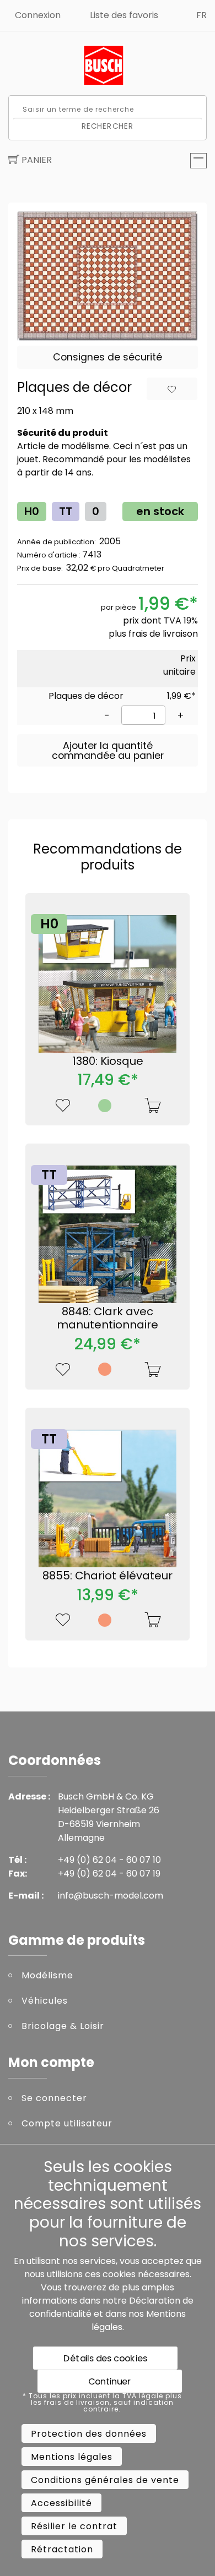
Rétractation (62, 2549)
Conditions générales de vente (105, 2480)
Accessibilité (61, 2503)
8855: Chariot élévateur (108, 1576)
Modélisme (47, 1975)
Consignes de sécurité (108, 357)
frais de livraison (163, 634)
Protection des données (89, 2434)
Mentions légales (72, 2457)
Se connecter (54, 2098)
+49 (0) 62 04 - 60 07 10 (109, 1860)
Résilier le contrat (74, 2526)
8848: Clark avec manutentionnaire (108, 1318)
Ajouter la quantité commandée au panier (108, 751)
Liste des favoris (124, 15)
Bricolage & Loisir (63, 2026)
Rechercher (108, 126)
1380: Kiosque (108, 1061)
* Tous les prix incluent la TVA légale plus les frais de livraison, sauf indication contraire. (102, 2403)
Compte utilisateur (67, 2123)
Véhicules (45, 2001)
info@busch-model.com (111, 1896)
